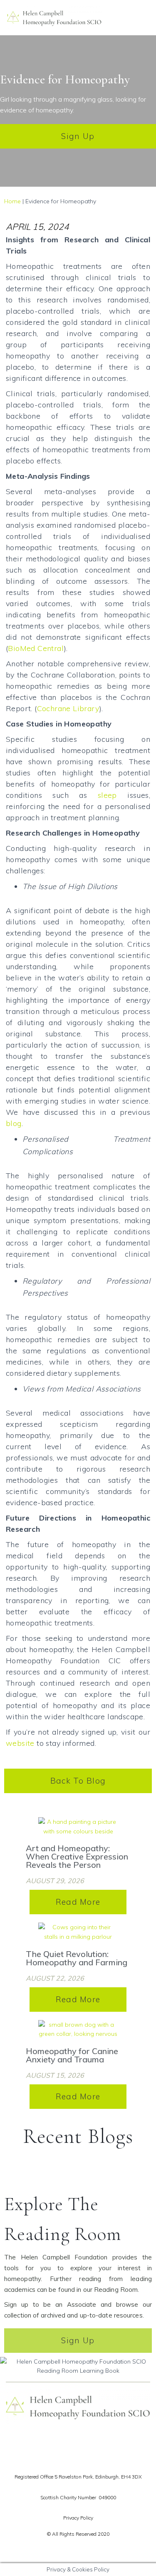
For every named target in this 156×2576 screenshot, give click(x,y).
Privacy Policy (78, 2518)
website (20, 1743)
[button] (148, 18)
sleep (107, 795)
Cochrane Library (68, 708)
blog (14, 1123)
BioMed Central (36, 648)
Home (12, 201)
